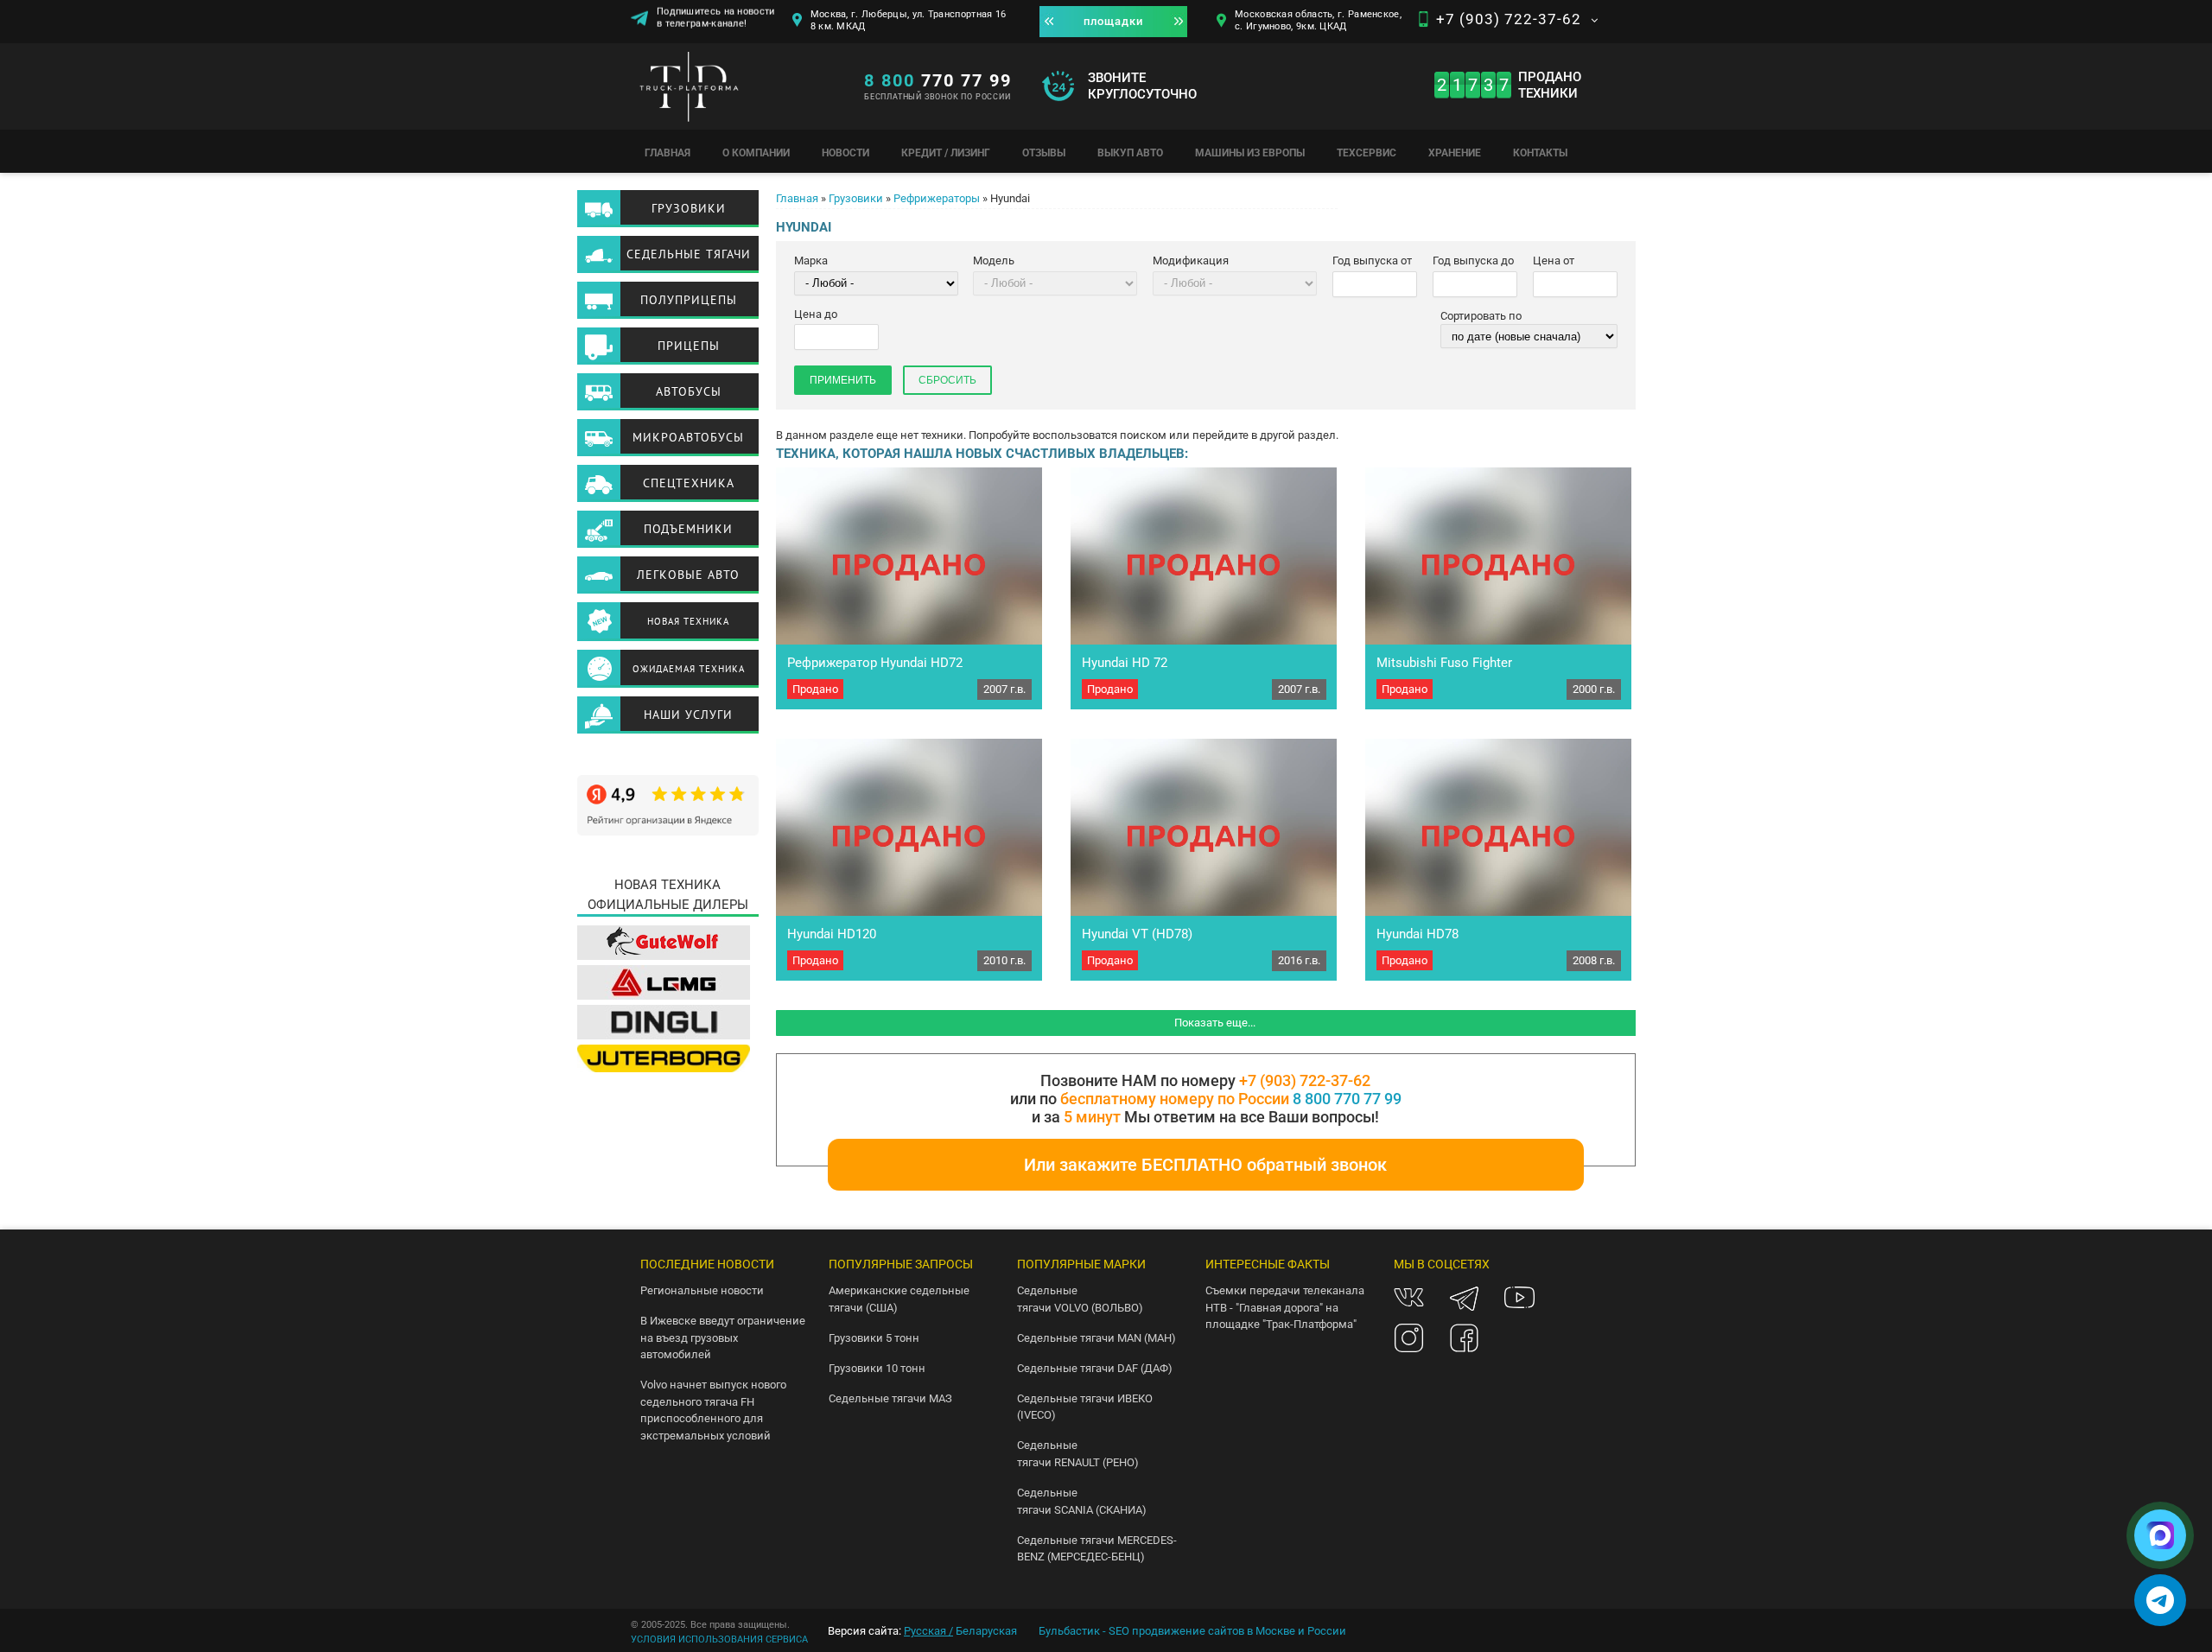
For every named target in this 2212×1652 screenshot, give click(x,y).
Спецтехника (689, 483)
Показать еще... (1215, 1023)
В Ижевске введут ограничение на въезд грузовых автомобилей (723, 1337)
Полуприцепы (689, 300)
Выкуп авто (1130, 153)
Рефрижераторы (937, 198)
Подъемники (688, 529)
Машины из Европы (1250, 153)
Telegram (1464, 1297)
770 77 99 (938, 80)
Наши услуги (688, 715)
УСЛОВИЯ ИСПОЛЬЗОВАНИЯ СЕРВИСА (719, 1639)
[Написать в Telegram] (2160, 1600)
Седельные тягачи (689, 254)
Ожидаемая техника (689, 669)
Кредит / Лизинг (946, 153)
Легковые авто (688, 575)
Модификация (1191, 261)
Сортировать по (1481, 316)
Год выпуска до (1473, 261)
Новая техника (688, 621)
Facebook (1464, 1338)
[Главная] (739, 91)
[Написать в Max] (2160, 1535)
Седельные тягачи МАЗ (890, 1398)
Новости (845, 153)
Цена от (1554, 261)
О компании (756, 153)
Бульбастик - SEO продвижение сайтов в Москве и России (1192, 1631)
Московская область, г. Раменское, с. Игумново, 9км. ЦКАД (1318, 20)
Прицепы (689, 346)
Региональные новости (702, 1290)
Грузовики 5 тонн (874, 1338)
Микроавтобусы (688, 437)
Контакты (1540, 153)
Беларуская (986, 1631)
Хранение (1455, 153)
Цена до (816, 314)
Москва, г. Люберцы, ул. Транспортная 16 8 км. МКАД (909, 20)
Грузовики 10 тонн (877, 1368)
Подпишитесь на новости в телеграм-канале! (716, 23)
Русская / (928, 1631)
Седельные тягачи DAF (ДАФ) (1095, 1368)
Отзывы (1044, 153)
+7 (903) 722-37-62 (1509, 19)
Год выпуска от (1372, 261)
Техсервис (1367, 153)
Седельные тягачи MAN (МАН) (1096, 1338)
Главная (667, 153)
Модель (994, 261)
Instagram (1409, 1338)
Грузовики (856, 198)
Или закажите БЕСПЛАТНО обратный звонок (1205, 1165)
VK (1409, 1297)
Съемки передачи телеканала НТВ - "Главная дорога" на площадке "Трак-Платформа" (1285, 1307)
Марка (811, 261)
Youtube (1519, 1297)
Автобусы (689, 391)
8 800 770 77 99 (1347, 1099)
